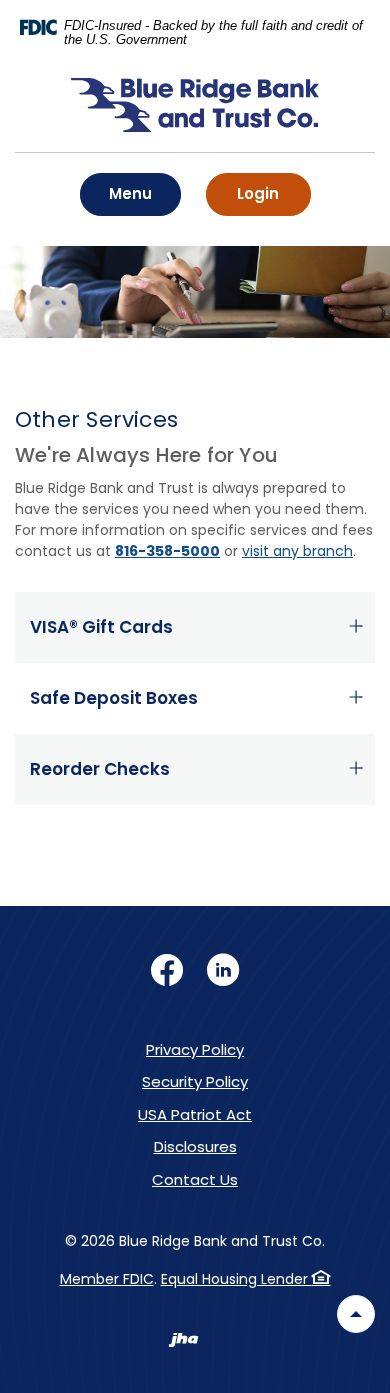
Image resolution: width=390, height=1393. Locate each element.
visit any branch (297, 551)
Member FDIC (107, 1279)
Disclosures (195, 1146)
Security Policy (195, 1081)
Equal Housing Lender (236, 1279)
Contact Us (195, 1179)
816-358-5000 (167, 551)
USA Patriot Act (195, 1114)
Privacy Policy (195, 1049)
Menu (136, 193)
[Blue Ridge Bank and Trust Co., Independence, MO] (195, 115)
